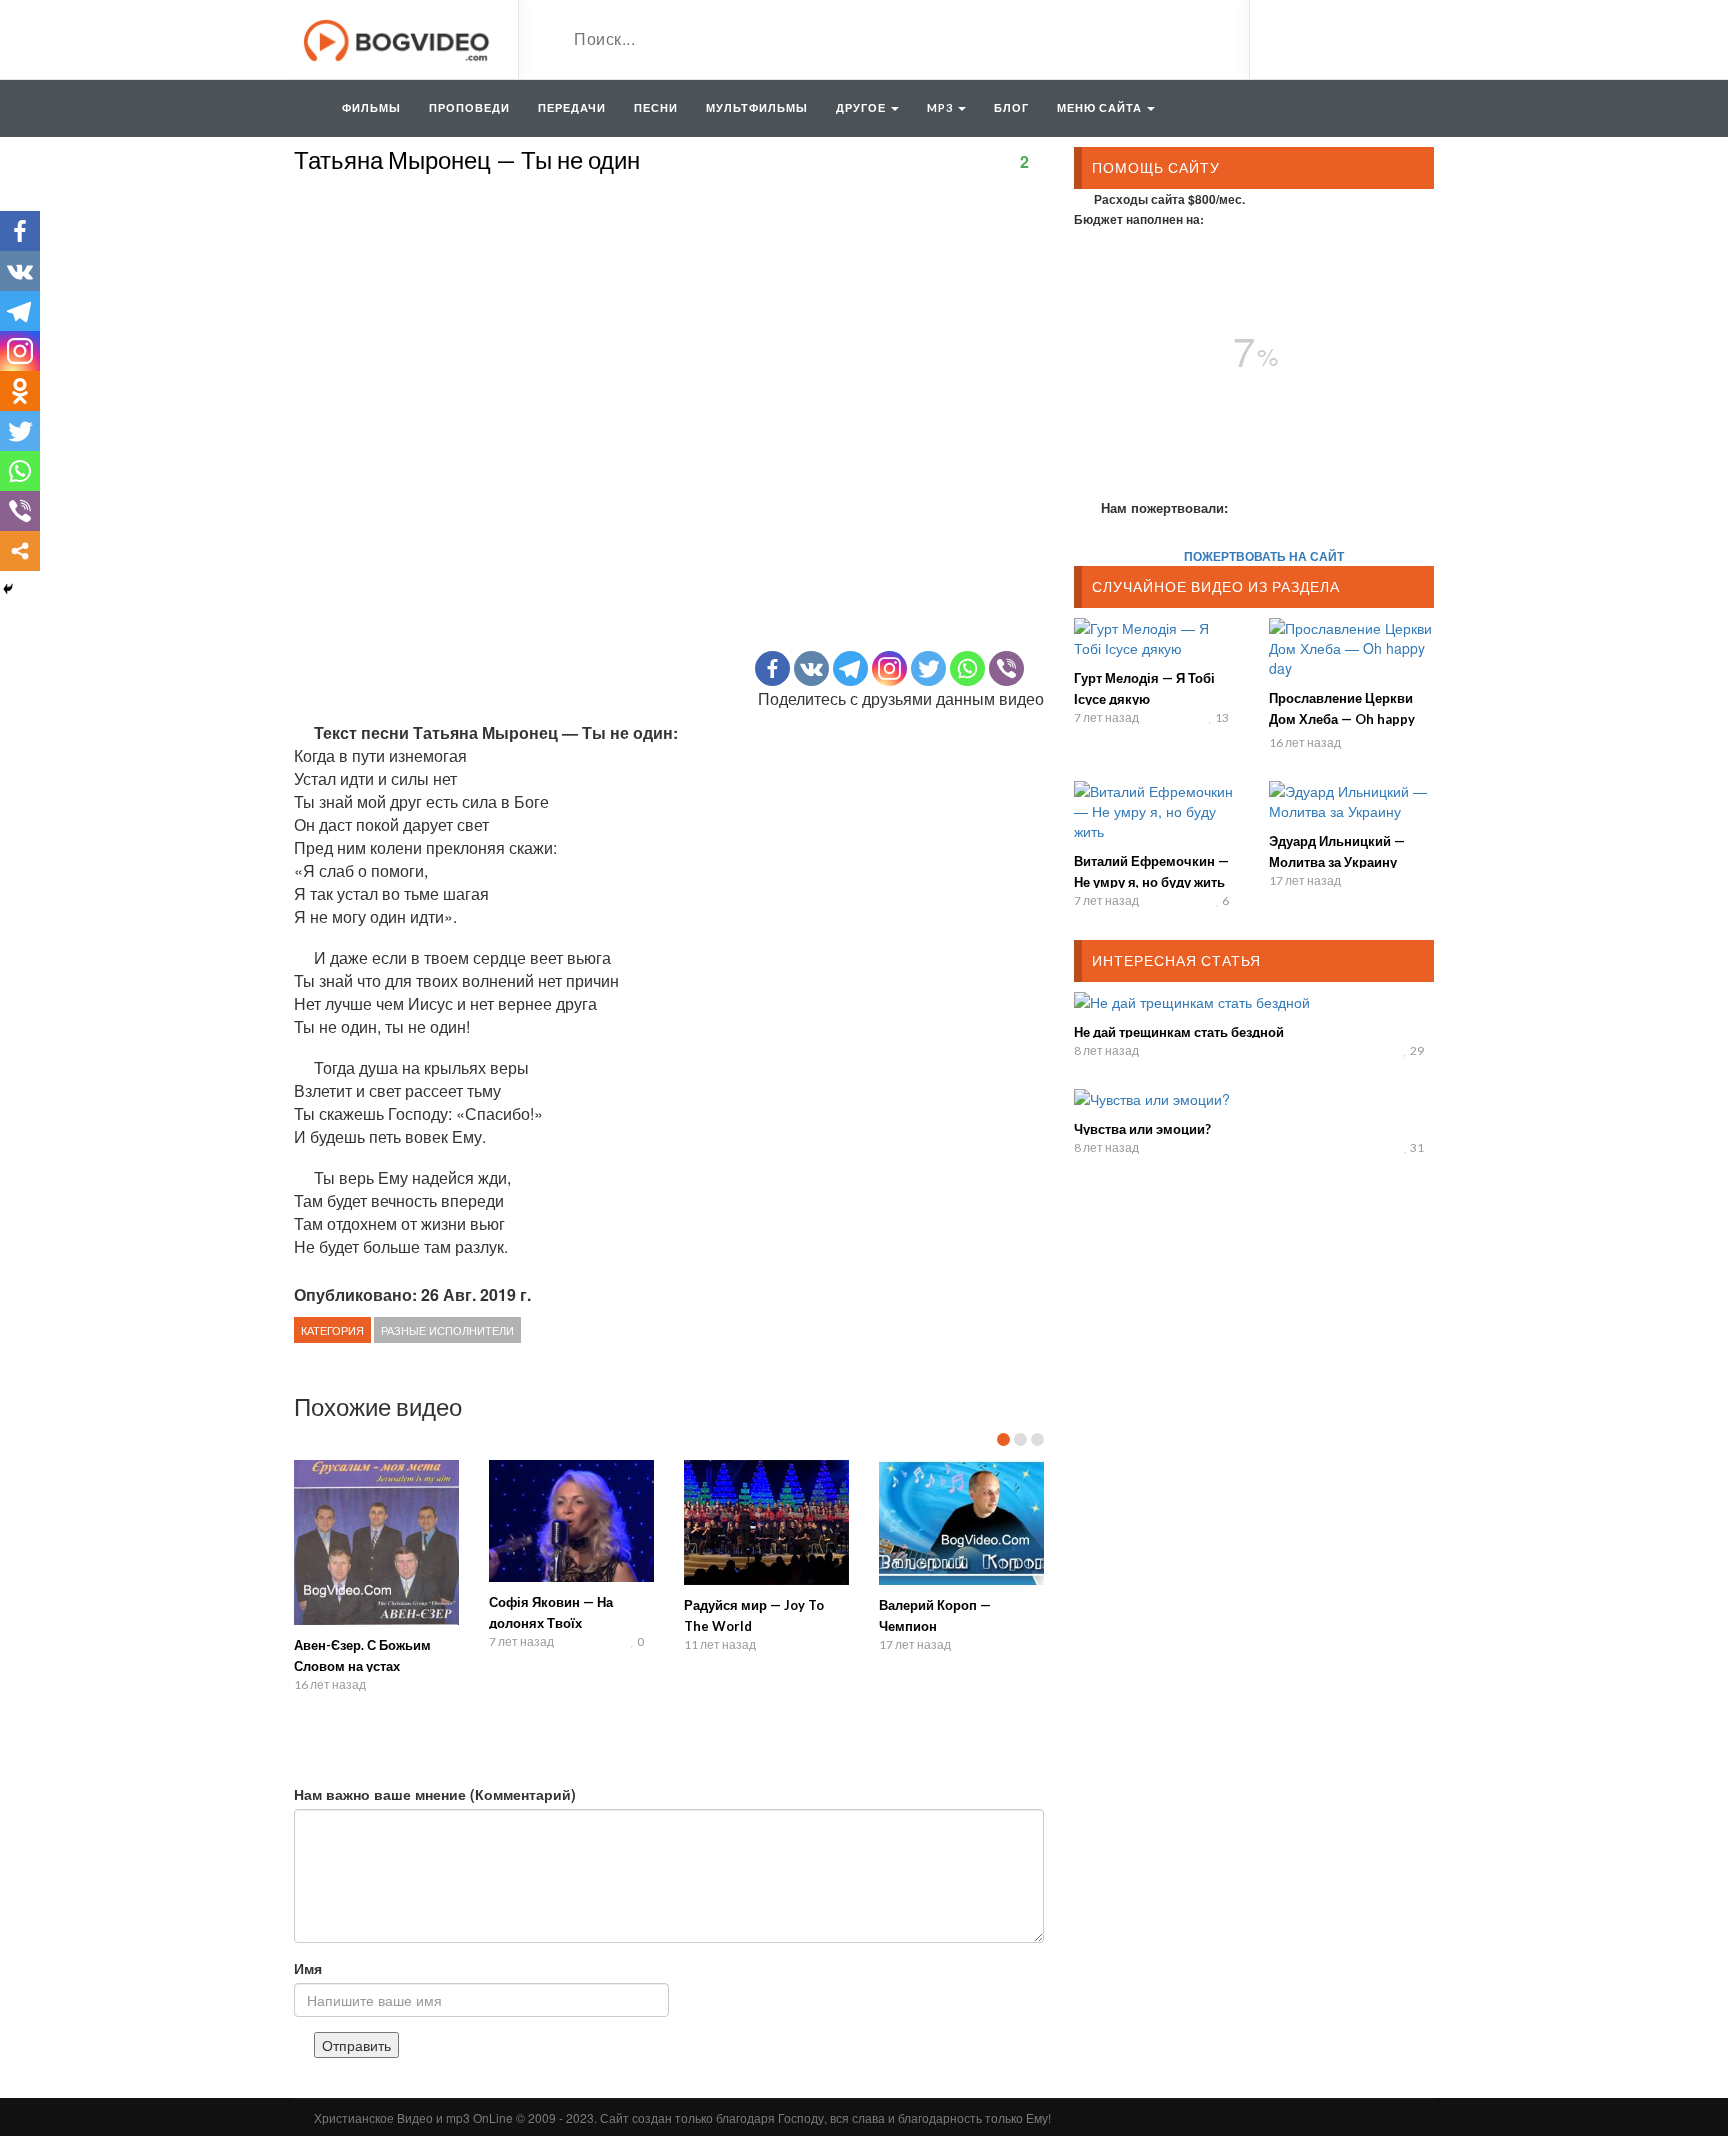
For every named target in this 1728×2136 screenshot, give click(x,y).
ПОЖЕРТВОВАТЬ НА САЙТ (1264, 556)
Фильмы (371, 107)
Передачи (572, 107)
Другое (862, 107)
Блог (1011, 107)
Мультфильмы (757, 107)
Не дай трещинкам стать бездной (1179, 1032)
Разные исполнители (447, 1330)
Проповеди (469, 107)
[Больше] (20, 551)
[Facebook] (772, 668)
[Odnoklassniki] (20, 391)
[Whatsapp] (967, 668)
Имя (308, 1968)
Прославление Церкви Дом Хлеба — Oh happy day (1342, 719)
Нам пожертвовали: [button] (1164, 507)
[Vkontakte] (811, 668)
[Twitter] (928, 668)
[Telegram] (850, 668)
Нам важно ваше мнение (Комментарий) (435, 1794)
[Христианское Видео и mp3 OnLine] (398, 38)
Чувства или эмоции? (1142, 1129)
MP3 (941, 107)
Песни (656, 107)
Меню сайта (1101, 107)
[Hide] (8, 589)
